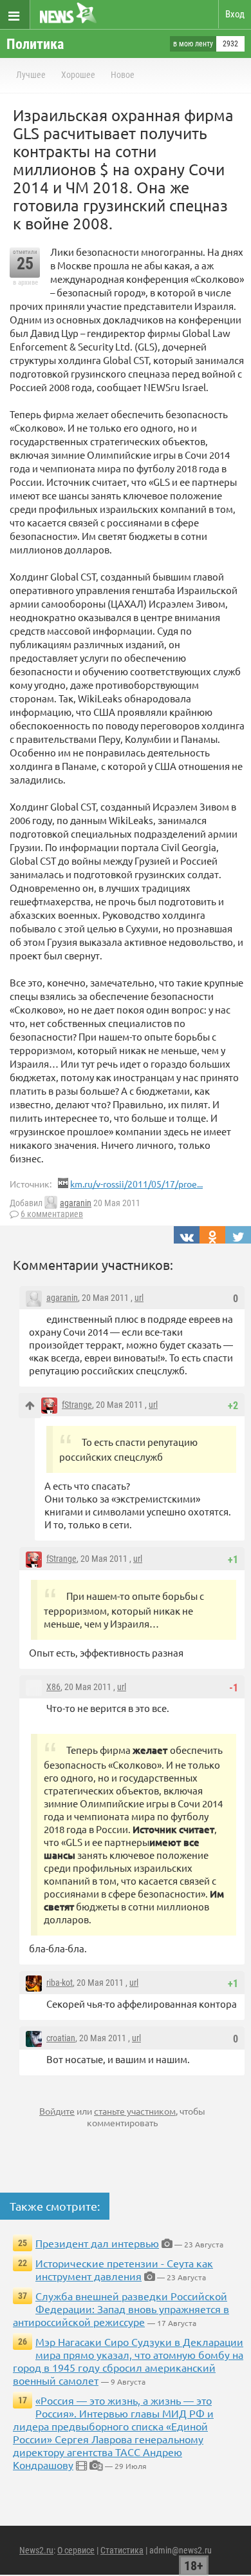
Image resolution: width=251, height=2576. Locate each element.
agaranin (76, 1203)
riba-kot (60, 1983)
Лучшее (31, 75)
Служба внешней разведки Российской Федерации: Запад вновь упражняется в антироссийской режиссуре (121, 2309)
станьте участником (135, 2111)
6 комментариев (52, 1214)
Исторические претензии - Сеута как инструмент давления (124, 2269)
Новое (123, 75)
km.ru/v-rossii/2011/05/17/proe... (136, 1184)
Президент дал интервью (97, 2243)
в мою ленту (193, 44)
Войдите (57, 2111)
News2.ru (36, 2550)
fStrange (77, 1405)
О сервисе (76, 2550)
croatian (61, 2038)
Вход (235, 14)
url (139, 1298)
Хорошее (78, 75)
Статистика (122, 2550)
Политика (35, 44)
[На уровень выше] (30, 1406)
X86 (53, 1687)
